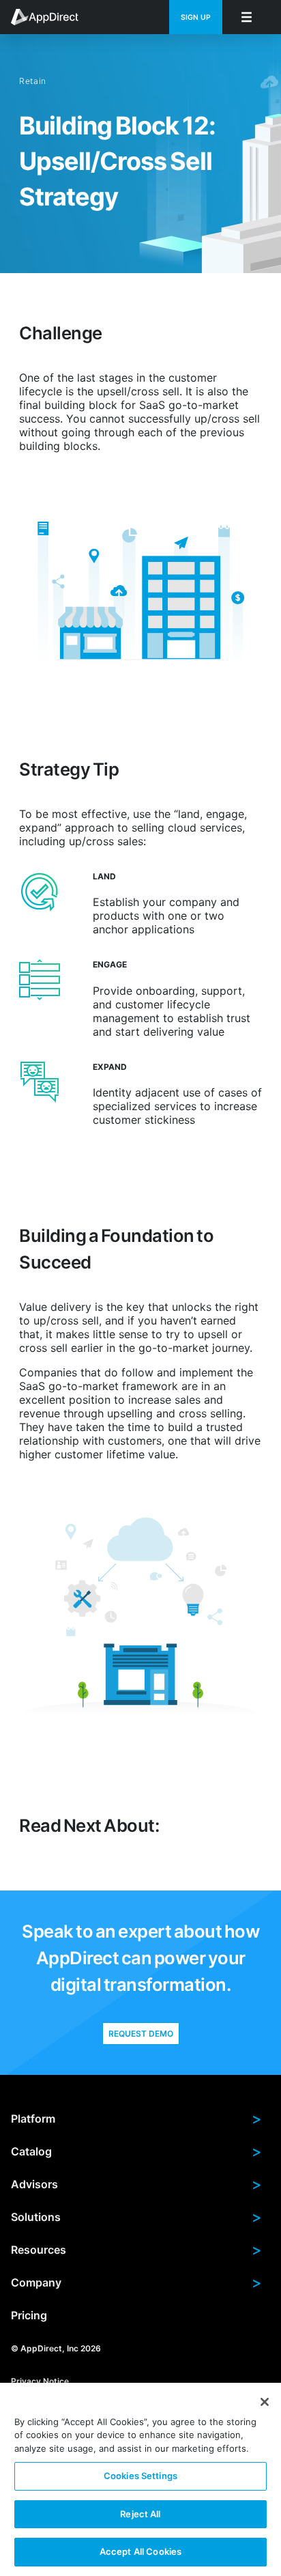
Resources (136, 2250)
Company (136, 2282)
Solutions (136, 2217)
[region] (140, 2479)
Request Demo (141, 2034)
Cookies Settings (140, 2476)
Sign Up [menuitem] (196, 17)
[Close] (265, 2402)
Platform (136, 2119)
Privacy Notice (40, 2380)
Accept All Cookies (140, 2551)
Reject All (140, 2514)
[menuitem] (52, 17)
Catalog (136, 2151)
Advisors (136, 2184)
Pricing (29, 2315)
